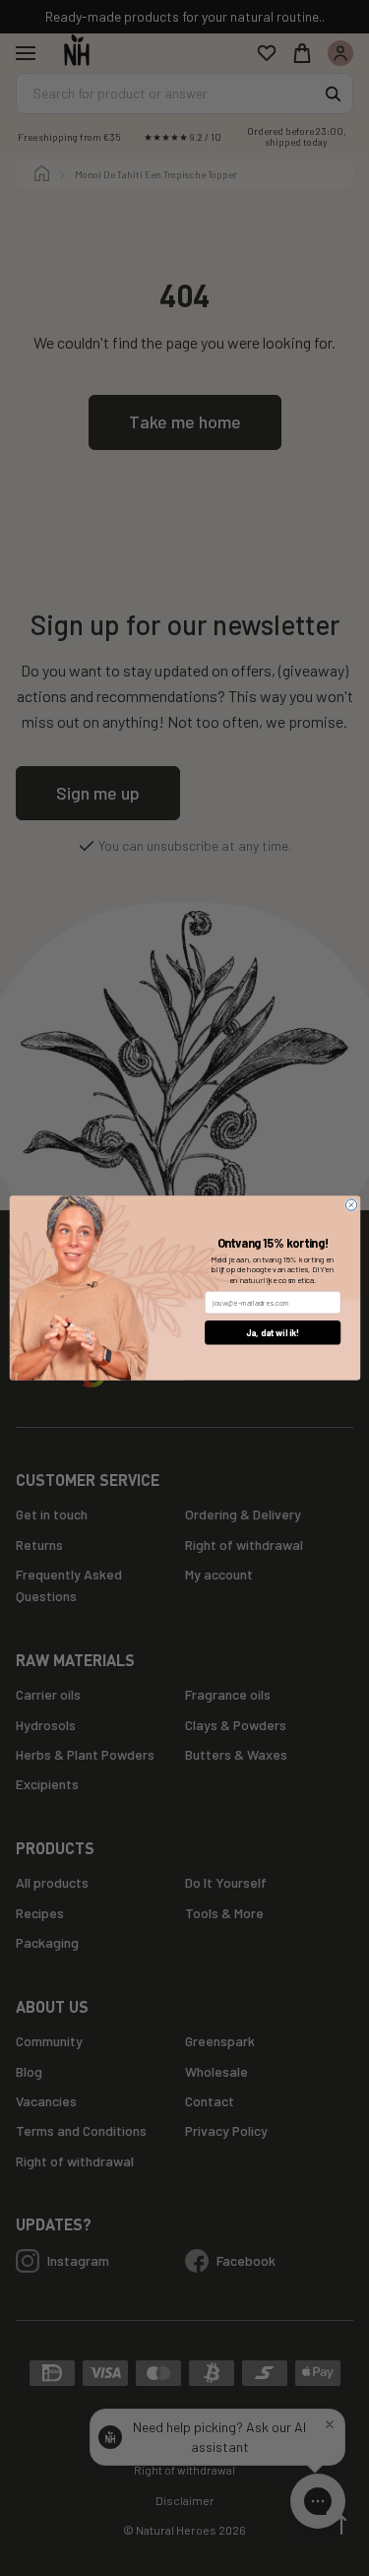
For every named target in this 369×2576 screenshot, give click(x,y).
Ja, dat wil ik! (272, 1333)
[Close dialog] (351, 1205)
